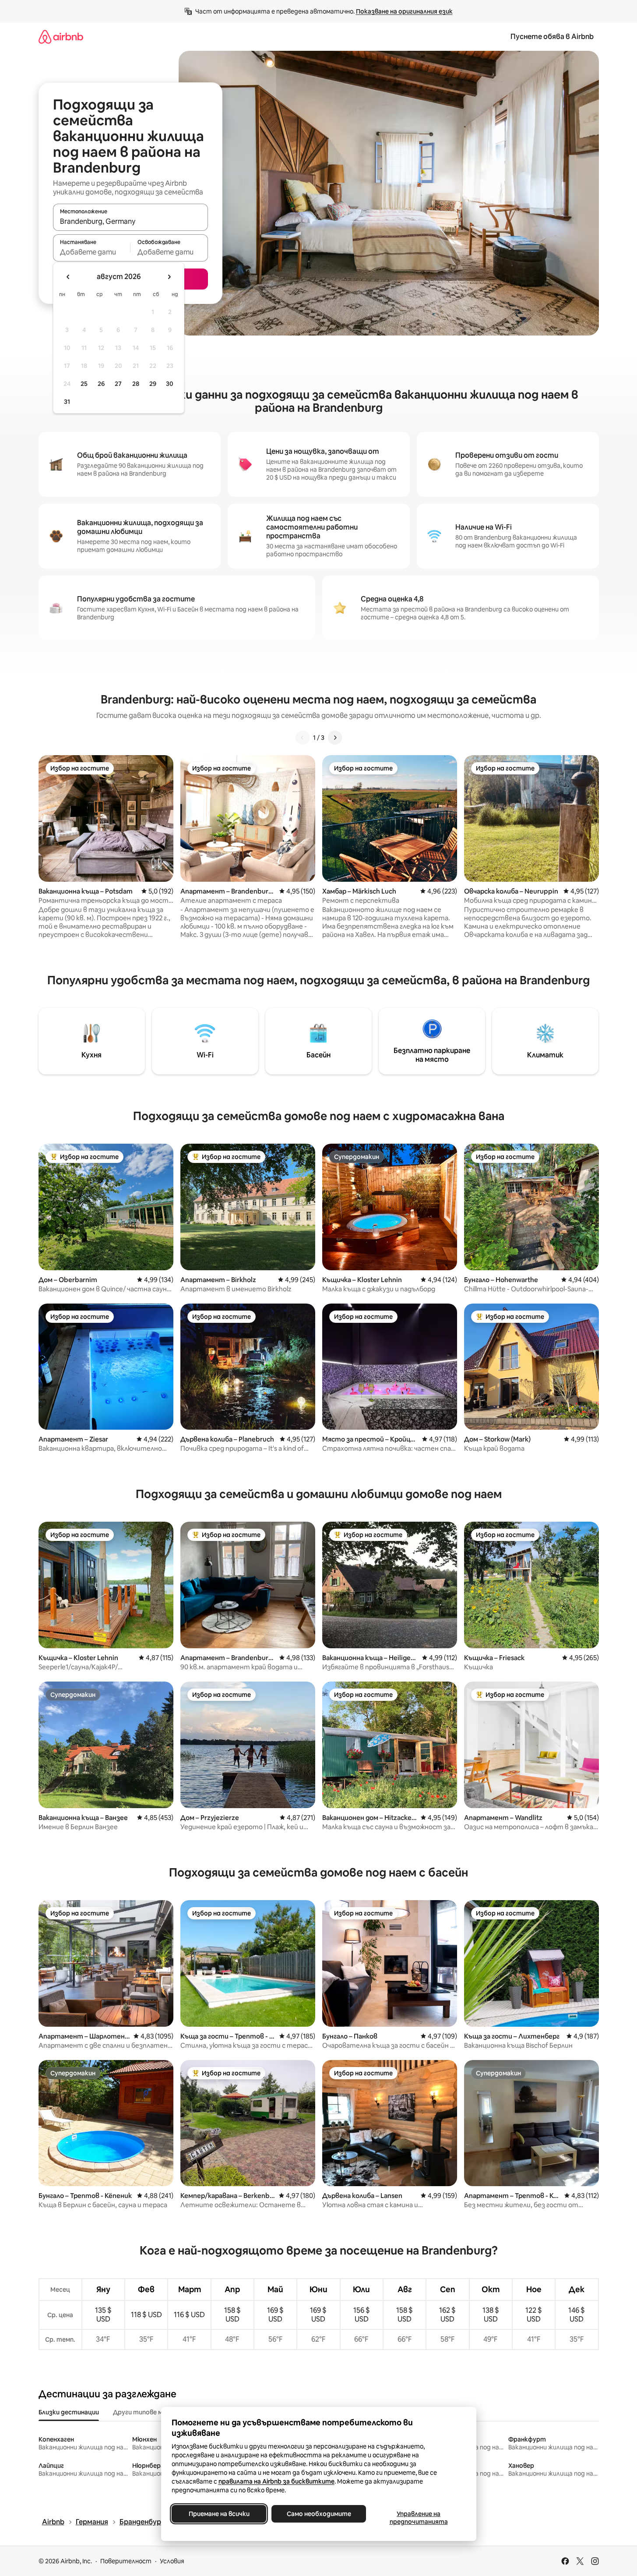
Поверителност (126, 2561)
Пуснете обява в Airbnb (552, 37)
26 (101, 384)
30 (170, 384)
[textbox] (92, 252)
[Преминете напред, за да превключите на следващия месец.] (169, 277)
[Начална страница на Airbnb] (61, 37)
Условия (172, 2561)
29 (153, 384)
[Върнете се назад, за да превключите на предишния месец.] (68, 277)
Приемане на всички (219, 2514)
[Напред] (335, 738)
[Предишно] (303, 738)
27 (118, 384)
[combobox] (130, 221)
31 (67, 402)
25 (84, 384)
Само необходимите (318, 2514)
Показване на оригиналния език (404, 11)
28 (136, 384)
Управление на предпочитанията (418, 2518)
